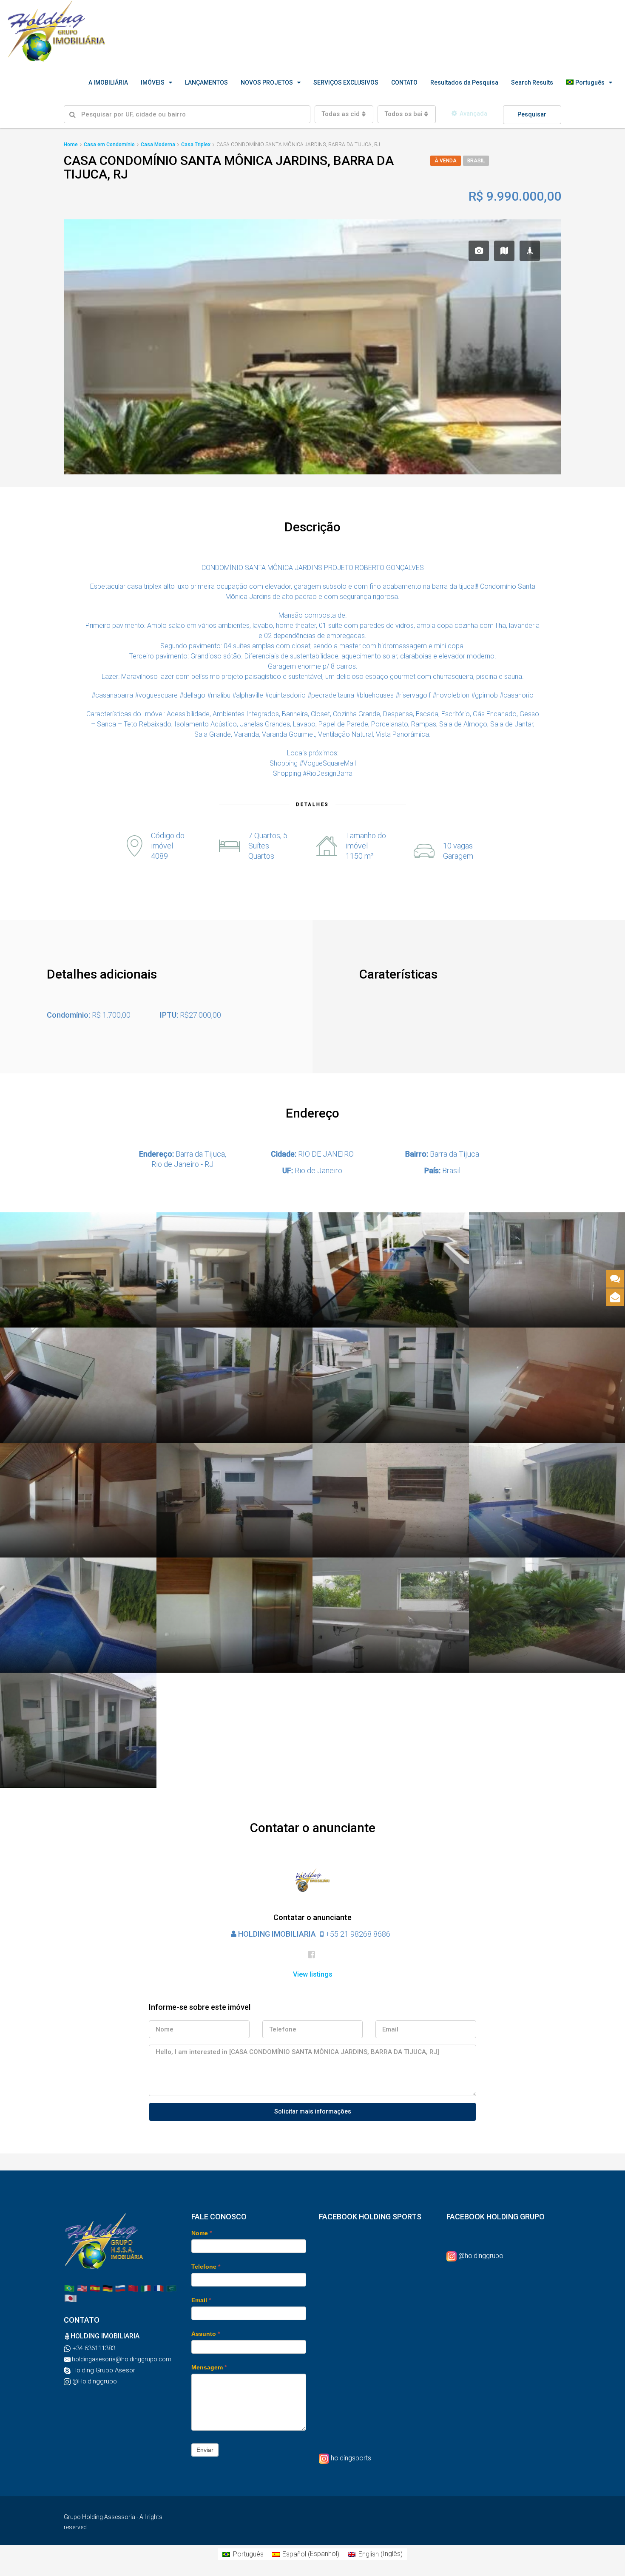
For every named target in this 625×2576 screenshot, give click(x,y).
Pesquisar (532, 114)
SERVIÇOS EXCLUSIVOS (346, 82)
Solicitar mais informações (313, 2111)
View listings (313, 1974)
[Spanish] (95, 2288)
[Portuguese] (69, 2288)
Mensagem (209, 2367)
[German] (108, 2288)
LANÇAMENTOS (206, 82)
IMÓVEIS (153, 82)
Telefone (206, 2267)
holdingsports (351, 2458)
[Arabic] (171, 2288)
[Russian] (120, 2288)
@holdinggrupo (481, 2256)
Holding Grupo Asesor (103, 2370)
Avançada (473, 113)
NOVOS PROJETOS (267, 82)
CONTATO (404, 82)
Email (201, 2300)
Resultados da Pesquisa (464, 82)
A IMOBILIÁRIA (108, 82)
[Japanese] (71, 2298)
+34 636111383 (93, 2348)
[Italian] (146, 2288)
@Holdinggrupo (94, 2381)
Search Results (532, 82)
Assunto (206, 2334)
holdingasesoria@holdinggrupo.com (121, 2359)
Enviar (205, 2450)
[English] (82, 2288)
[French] (159, 2288)
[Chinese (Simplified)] (133, 2288)
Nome (202, 2233)
